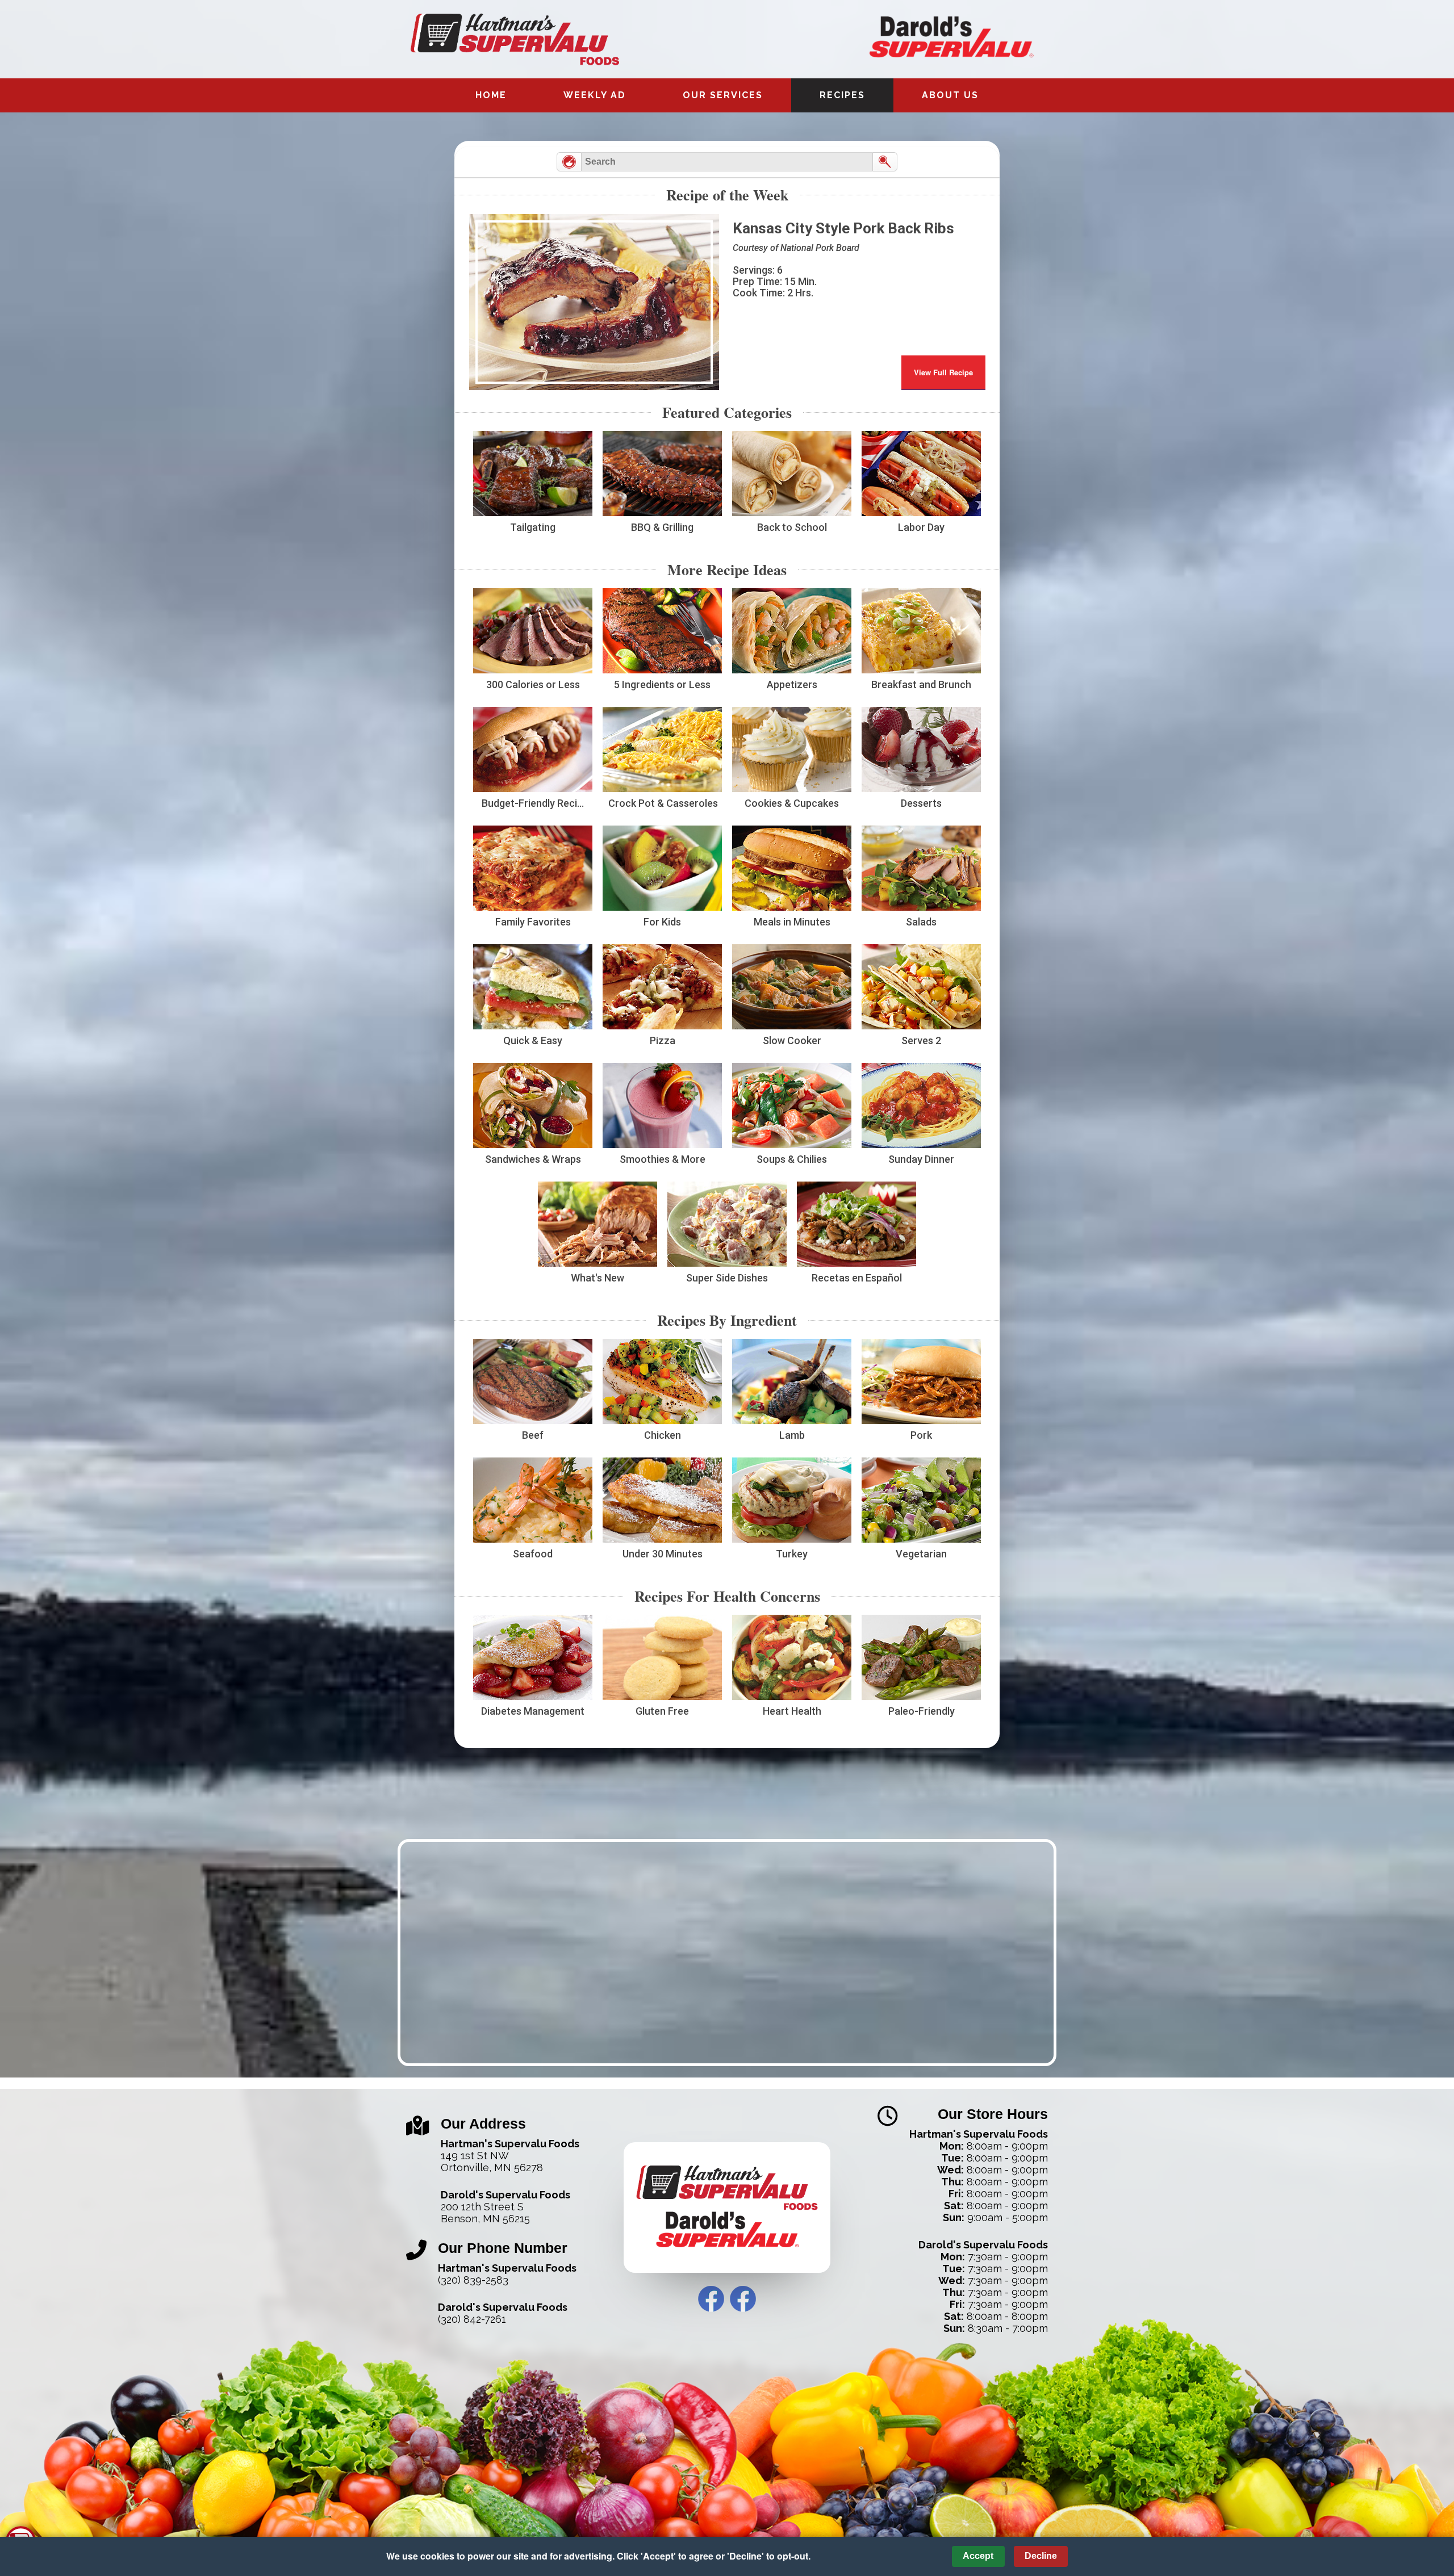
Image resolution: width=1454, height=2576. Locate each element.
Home (491, 95)
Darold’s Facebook (743, 2299)
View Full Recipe (943, 372)
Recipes (842, 95)
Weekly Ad (595, 95)
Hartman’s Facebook (711, 2299)
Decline (1041, 2556)
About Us (950, 95)
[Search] (885, 162)
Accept (978, 2556)
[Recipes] (569, 162)
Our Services (723, 95)
